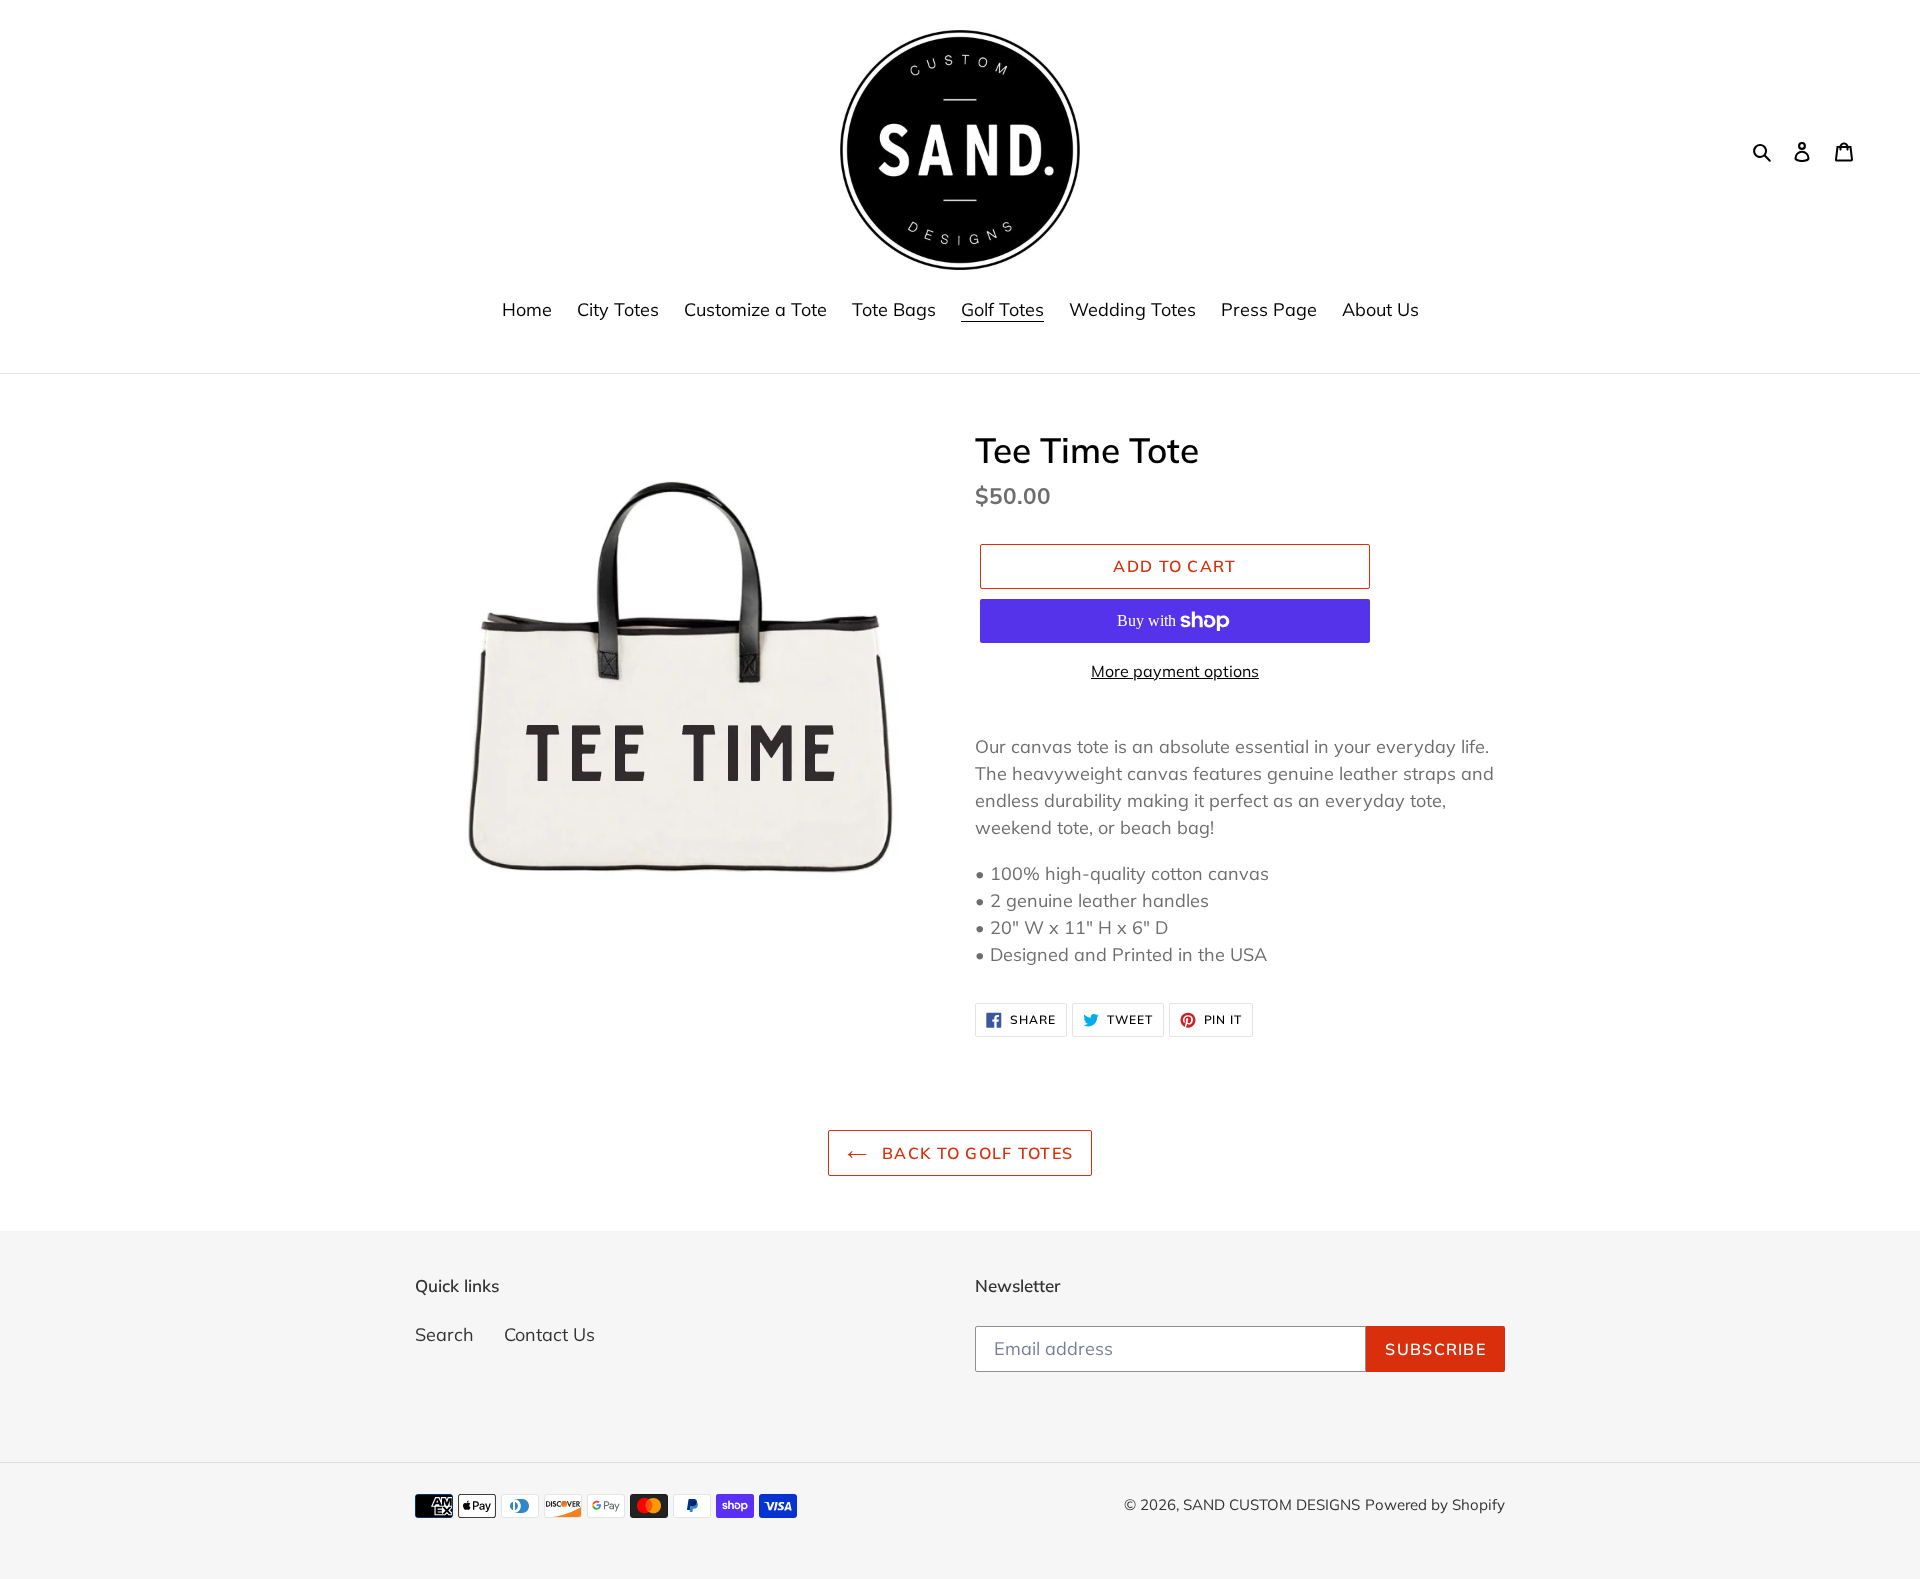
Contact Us (549, 1334)
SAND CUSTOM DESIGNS (1271, 1504)
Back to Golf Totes (975, 1153)
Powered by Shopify (1435, 1504)
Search (444, 1334)
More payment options (1175, 671)
